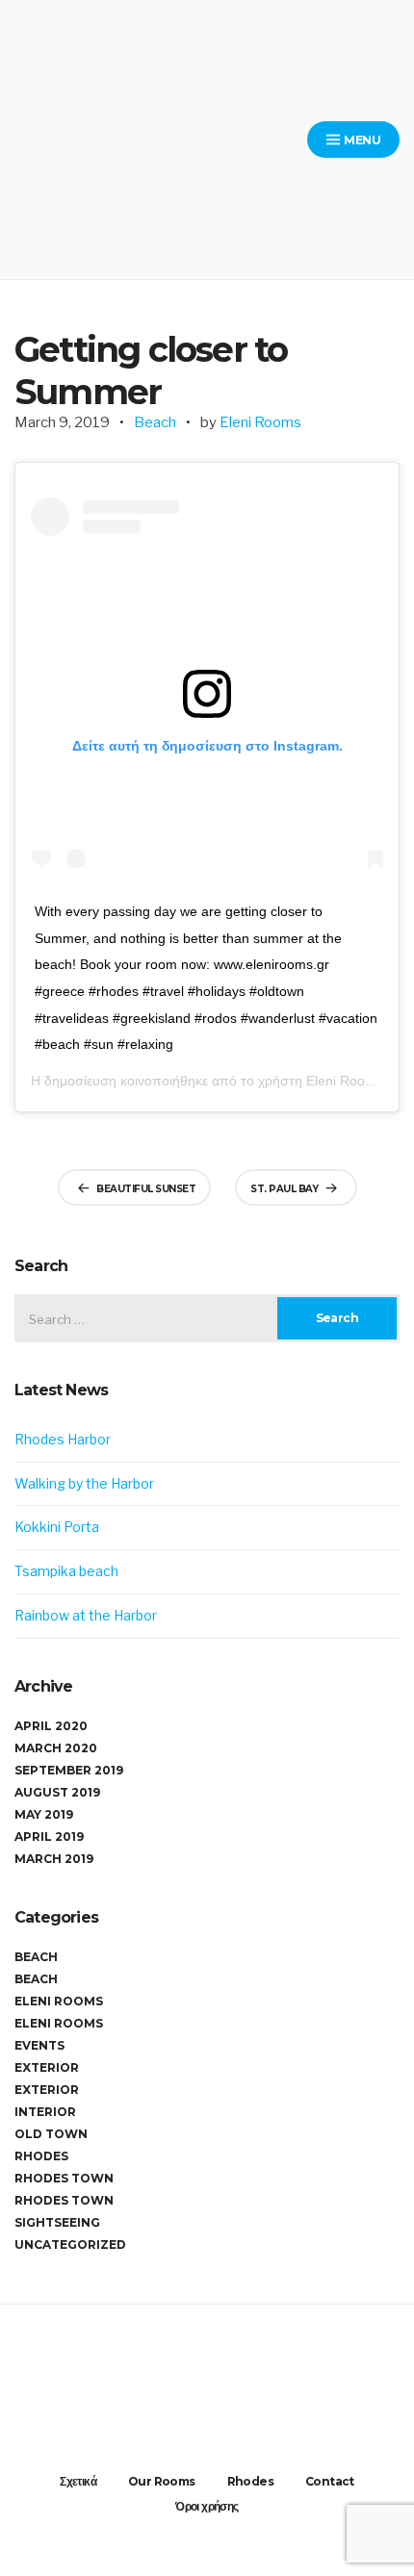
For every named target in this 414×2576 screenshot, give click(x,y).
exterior (47, 2090)
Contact (330, 2481)
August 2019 (57, 1792)
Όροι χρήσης (207, 2506)
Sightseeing (57, 2222)
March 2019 (54, 1859)
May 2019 (44, 1814)
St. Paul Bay (284, 1189)
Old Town (51, 2134)
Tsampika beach (66, 1571)
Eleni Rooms (260, 422)
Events (39, 2045)
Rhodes (41, 2156)
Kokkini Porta (57, 1527)
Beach (155, 422)
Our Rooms (162, 2481)
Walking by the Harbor (84, 1483)
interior (45, 2112)
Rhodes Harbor (63, 1439)
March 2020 (56, 1748)
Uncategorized (70, 2244)
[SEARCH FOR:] (207, 1318)
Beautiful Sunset (146, 1189)
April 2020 (51, 1726)
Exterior (47, 2067)
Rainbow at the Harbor (86, 1615)
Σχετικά (78, 2481)
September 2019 (69, 1770)
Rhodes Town (64, 2178)
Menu (361, 140)
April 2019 (49, 1836)
